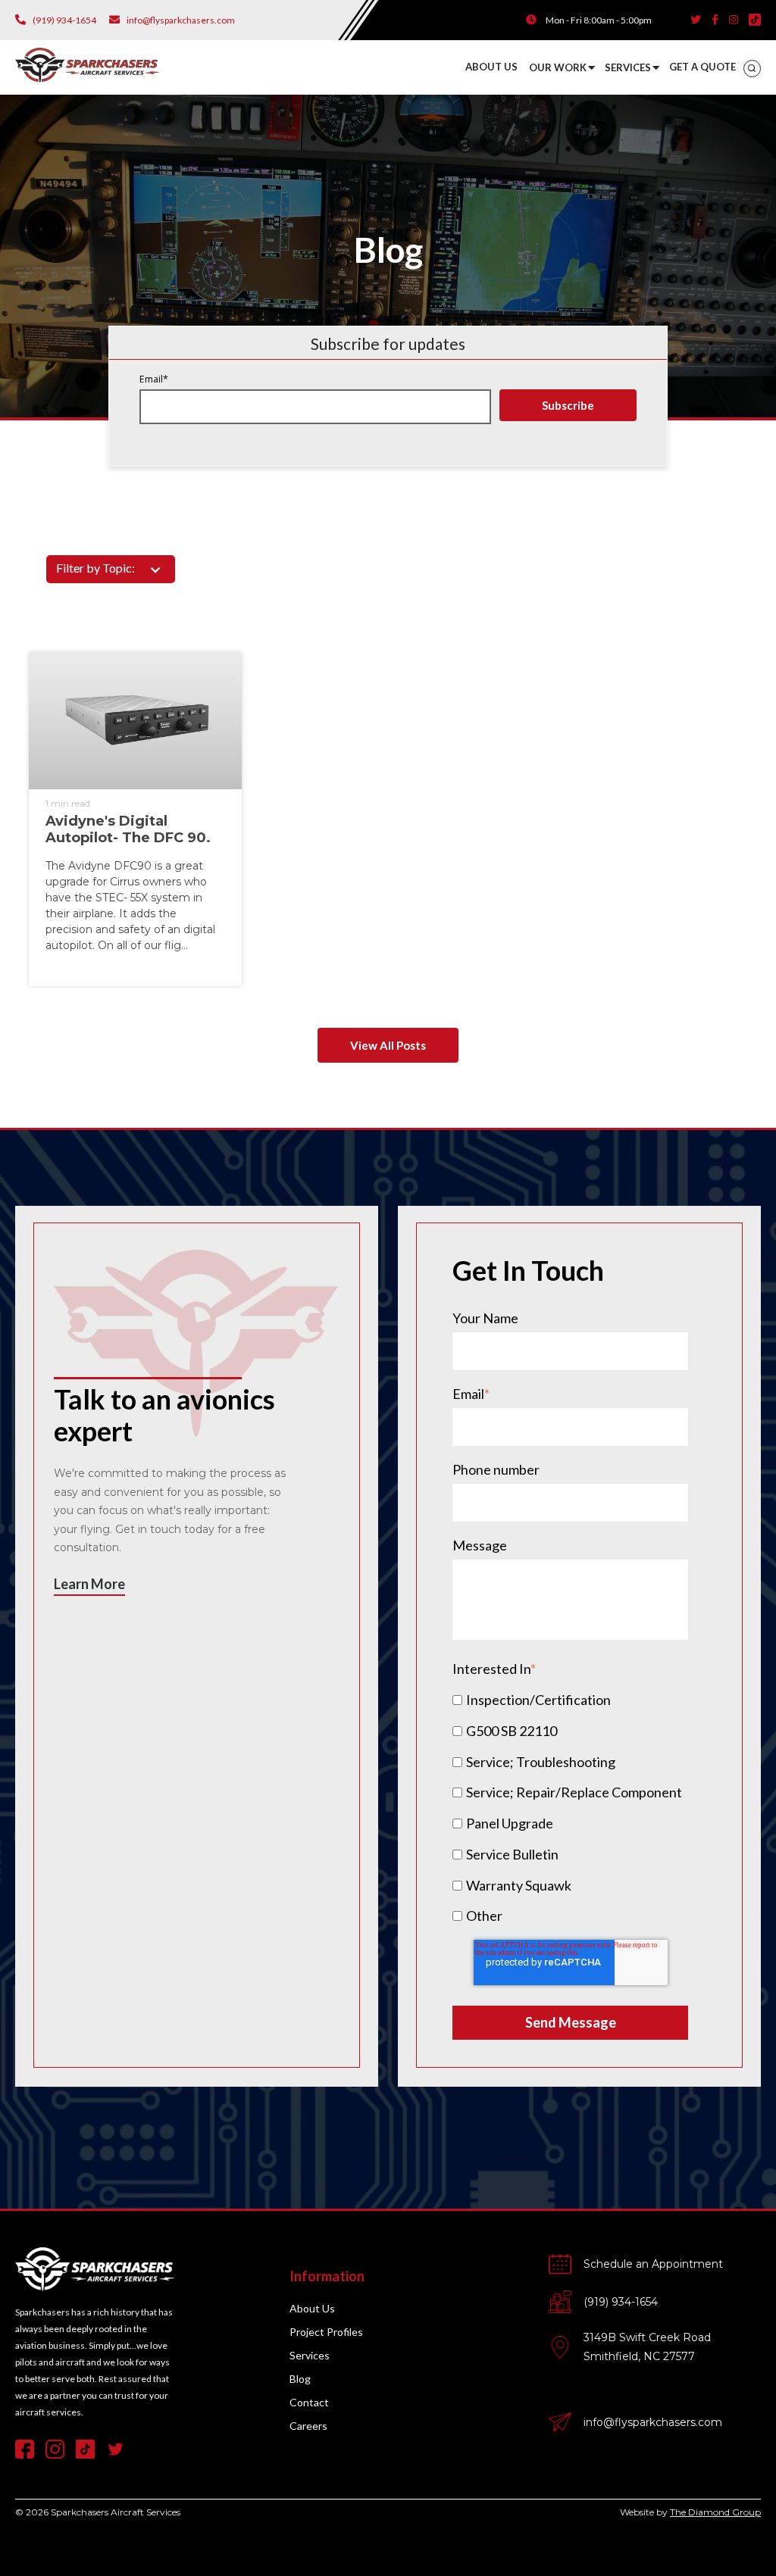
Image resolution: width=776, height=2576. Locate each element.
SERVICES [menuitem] (628, 67)
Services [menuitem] (310, 2355)
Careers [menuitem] (308, 2426)
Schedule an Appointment (653, 2264)
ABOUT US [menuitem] (491, 67)
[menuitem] (752, 69)
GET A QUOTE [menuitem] (702, 67)
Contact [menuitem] (309, 2402)
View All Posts (388, 1045)
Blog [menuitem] (300, 2379)
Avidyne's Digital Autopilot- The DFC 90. (128, 830)
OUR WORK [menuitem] (558, 67)
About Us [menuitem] (312, 2308)
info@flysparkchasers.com (653, 2422)
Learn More (89, 1584)
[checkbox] (570, 1807)
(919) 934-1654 (621, 2302)
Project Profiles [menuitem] (326, 2332)
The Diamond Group (715, 2512)
